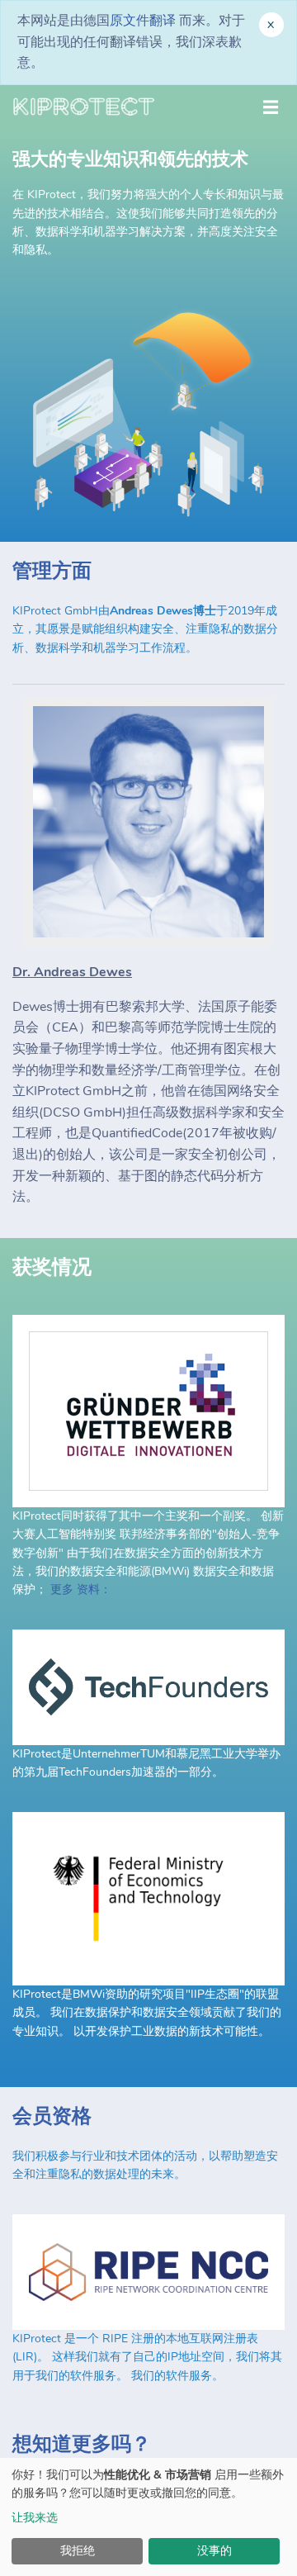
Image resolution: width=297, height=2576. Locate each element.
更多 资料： (81, 1589)
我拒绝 (78, 2551)
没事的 (214, 2551)
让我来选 (35, 2518)
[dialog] (148, 2517)
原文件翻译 (143, 21)
